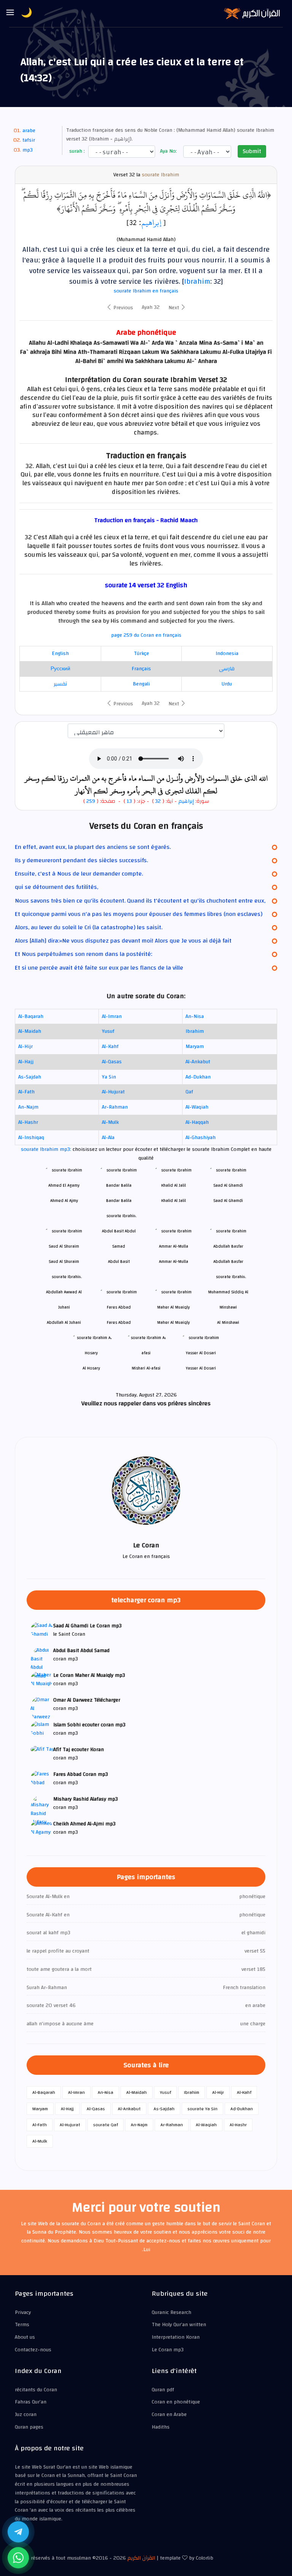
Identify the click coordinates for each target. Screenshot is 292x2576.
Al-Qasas (112, 1062)
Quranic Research (171, 2312)
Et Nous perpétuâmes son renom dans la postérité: (83, 954)
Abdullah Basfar (228, 1262)
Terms (22, 2325)
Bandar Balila (119, 1201)
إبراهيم (151, 222)
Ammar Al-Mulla (174, 1262)
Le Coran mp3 (168, 2350)
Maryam (195, 1047)
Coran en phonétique (176, 2402)
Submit (252, 151)
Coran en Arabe (169, 2415)
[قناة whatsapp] (18, 2558)
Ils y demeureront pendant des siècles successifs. (81, 860)
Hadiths (161, 2427)
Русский (60, 669)
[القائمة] (10, 13)
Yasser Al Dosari (201, 1368)
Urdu (227, 684)
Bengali (141, 684)
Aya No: (168, 151)
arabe (29, 131)
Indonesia (227, 654)
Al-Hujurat (113, 1092)
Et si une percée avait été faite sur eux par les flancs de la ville (99, 968)
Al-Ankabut (198, 1062)
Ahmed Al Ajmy (64, 1201)
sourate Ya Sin (202, 2109)
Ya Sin (109, 1077)
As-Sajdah (30, 1077)
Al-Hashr (28, 1122)
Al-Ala (108, 1138)
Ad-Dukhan (198, 1077)
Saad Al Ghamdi (228, 1201)
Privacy (23, 2312)
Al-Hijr (25, 1047)
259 (91, 801)
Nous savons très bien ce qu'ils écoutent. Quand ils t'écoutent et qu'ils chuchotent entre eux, (140, 901)
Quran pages (29, 2427)
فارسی (227, 669)
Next (175, 308)
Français (141, 669)
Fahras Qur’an (31, 2402)
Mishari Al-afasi (146, 1368)
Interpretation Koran (176, 2337)
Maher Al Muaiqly (173, 1322)
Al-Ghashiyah (201, 1138)
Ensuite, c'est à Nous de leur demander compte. (79, 874)
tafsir (29, 140)
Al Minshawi (228, 1322)
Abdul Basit (119, 1262)
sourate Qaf (106, 2125)
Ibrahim (197, 281)
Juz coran (26, 2415)
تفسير (60, 684)
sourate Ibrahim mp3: (47, 1149)
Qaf (189, 1092)
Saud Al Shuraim (64, 1262)
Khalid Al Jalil (174, 1201)
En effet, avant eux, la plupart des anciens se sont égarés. (93, 847)
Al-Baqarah (31, 1016)
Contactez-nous (33, 2350)
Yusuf (108, 1031)
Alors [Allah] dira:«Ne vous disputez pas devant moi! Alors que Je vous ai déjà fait (123, 941)
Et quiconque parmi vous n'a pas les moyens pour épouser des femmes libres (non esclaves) (139, 914)
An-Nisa (195, 1016)
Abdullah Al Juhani (64, 1322)
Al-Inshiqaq (31, 1138)
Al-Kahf (110, 1047)
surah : (76, 151)
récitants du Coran (36, 2390)
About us (25, 2337)
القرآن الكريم (141, 2558)
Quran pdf (163, 2390)
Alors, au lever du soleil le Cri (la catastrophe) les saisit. (89, 927)
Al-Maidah (30, 1031)
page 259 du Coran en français (146, 635)
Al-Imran (112, 1016)
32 (158, 801)
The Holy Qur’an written (179, 2325)
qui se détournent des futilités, (56, 887)
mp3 (28, 150)
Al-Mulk (110, 1122)
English (60, 654)
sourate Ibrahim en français (146, 291)
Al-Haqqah (197, 1122)
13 (129, 801)
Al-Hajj (26, 1062)
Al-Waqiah (197, 1107)
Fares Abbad (119, 1322)
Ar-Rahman (115, 1107)
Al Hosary (91, 1368)
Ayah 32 (151, 307)
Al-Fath (26, 1092)
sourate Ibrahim (160, 175)
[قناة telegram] (18, 2532)
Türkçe (141, 654)
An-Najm (28, 1107)
